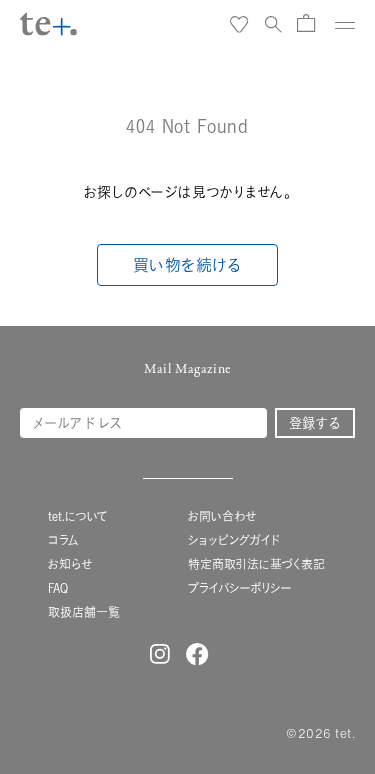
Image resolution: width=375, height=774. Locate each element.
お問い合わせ (222, 516)
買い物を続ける (188, 265)
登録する (315, 423)
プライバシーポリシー (240, 588)
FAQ (58, 588)
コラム (63, 540)
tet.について (78, 516)
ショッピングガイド (234, 540)
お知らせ (70, 564)
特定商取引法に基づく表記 (256, 564)
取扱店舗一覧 (84, 612)
